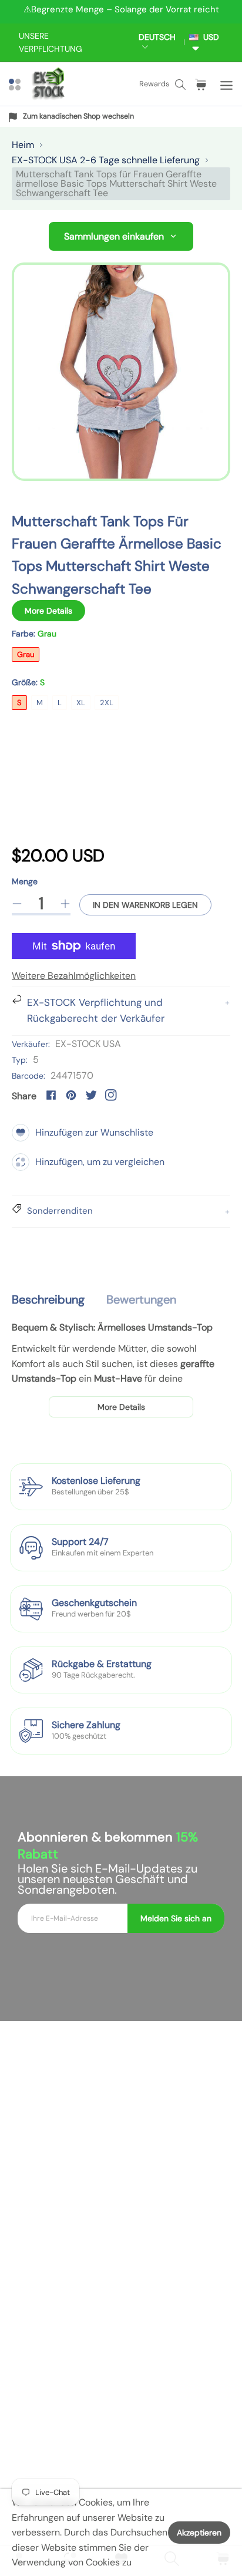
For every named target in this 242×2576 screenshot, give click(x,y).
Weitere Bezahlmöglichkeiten (74, 976)
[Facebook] (51, 1095)
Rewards (154, 84)
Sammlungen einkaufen (114, 236)
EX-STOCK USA (88, 1044)
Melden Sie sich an (176, 1918)
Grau (26, 654)
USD (209, 37)
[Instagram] (111, 1095)
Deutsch (157, 37)
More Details (48, 611)
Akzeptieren (199, 2533)
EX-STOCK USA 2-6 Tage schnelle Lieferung (106, 160)
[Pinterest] (71, 1095)
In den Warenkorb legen (145, 905)
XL (81, 703)
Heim (23, 145)
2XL (107, 703)
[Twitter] (91, 1095)
